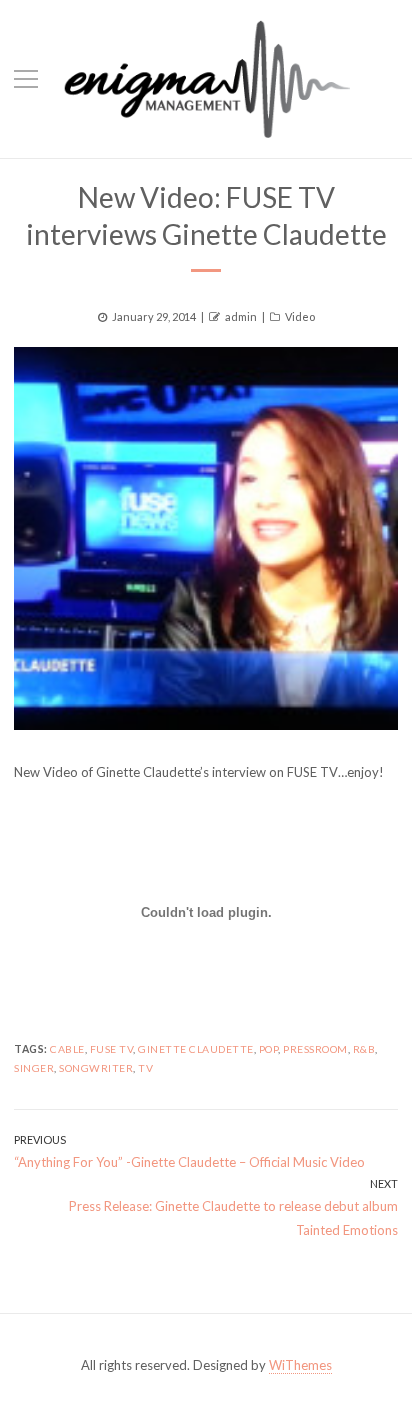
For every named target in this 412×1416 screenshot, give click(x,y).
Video (300, 316)
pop (269, 1049)
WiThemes (300, 1365)
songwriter (96, 1068)
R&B (364, 1049)
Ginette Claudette (196, 1049)
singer (34, 1068)
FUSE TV (112, 1049)
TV (145, 1068)
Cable (67, 1049)
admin (241, 316)
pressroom (315, 1049)
